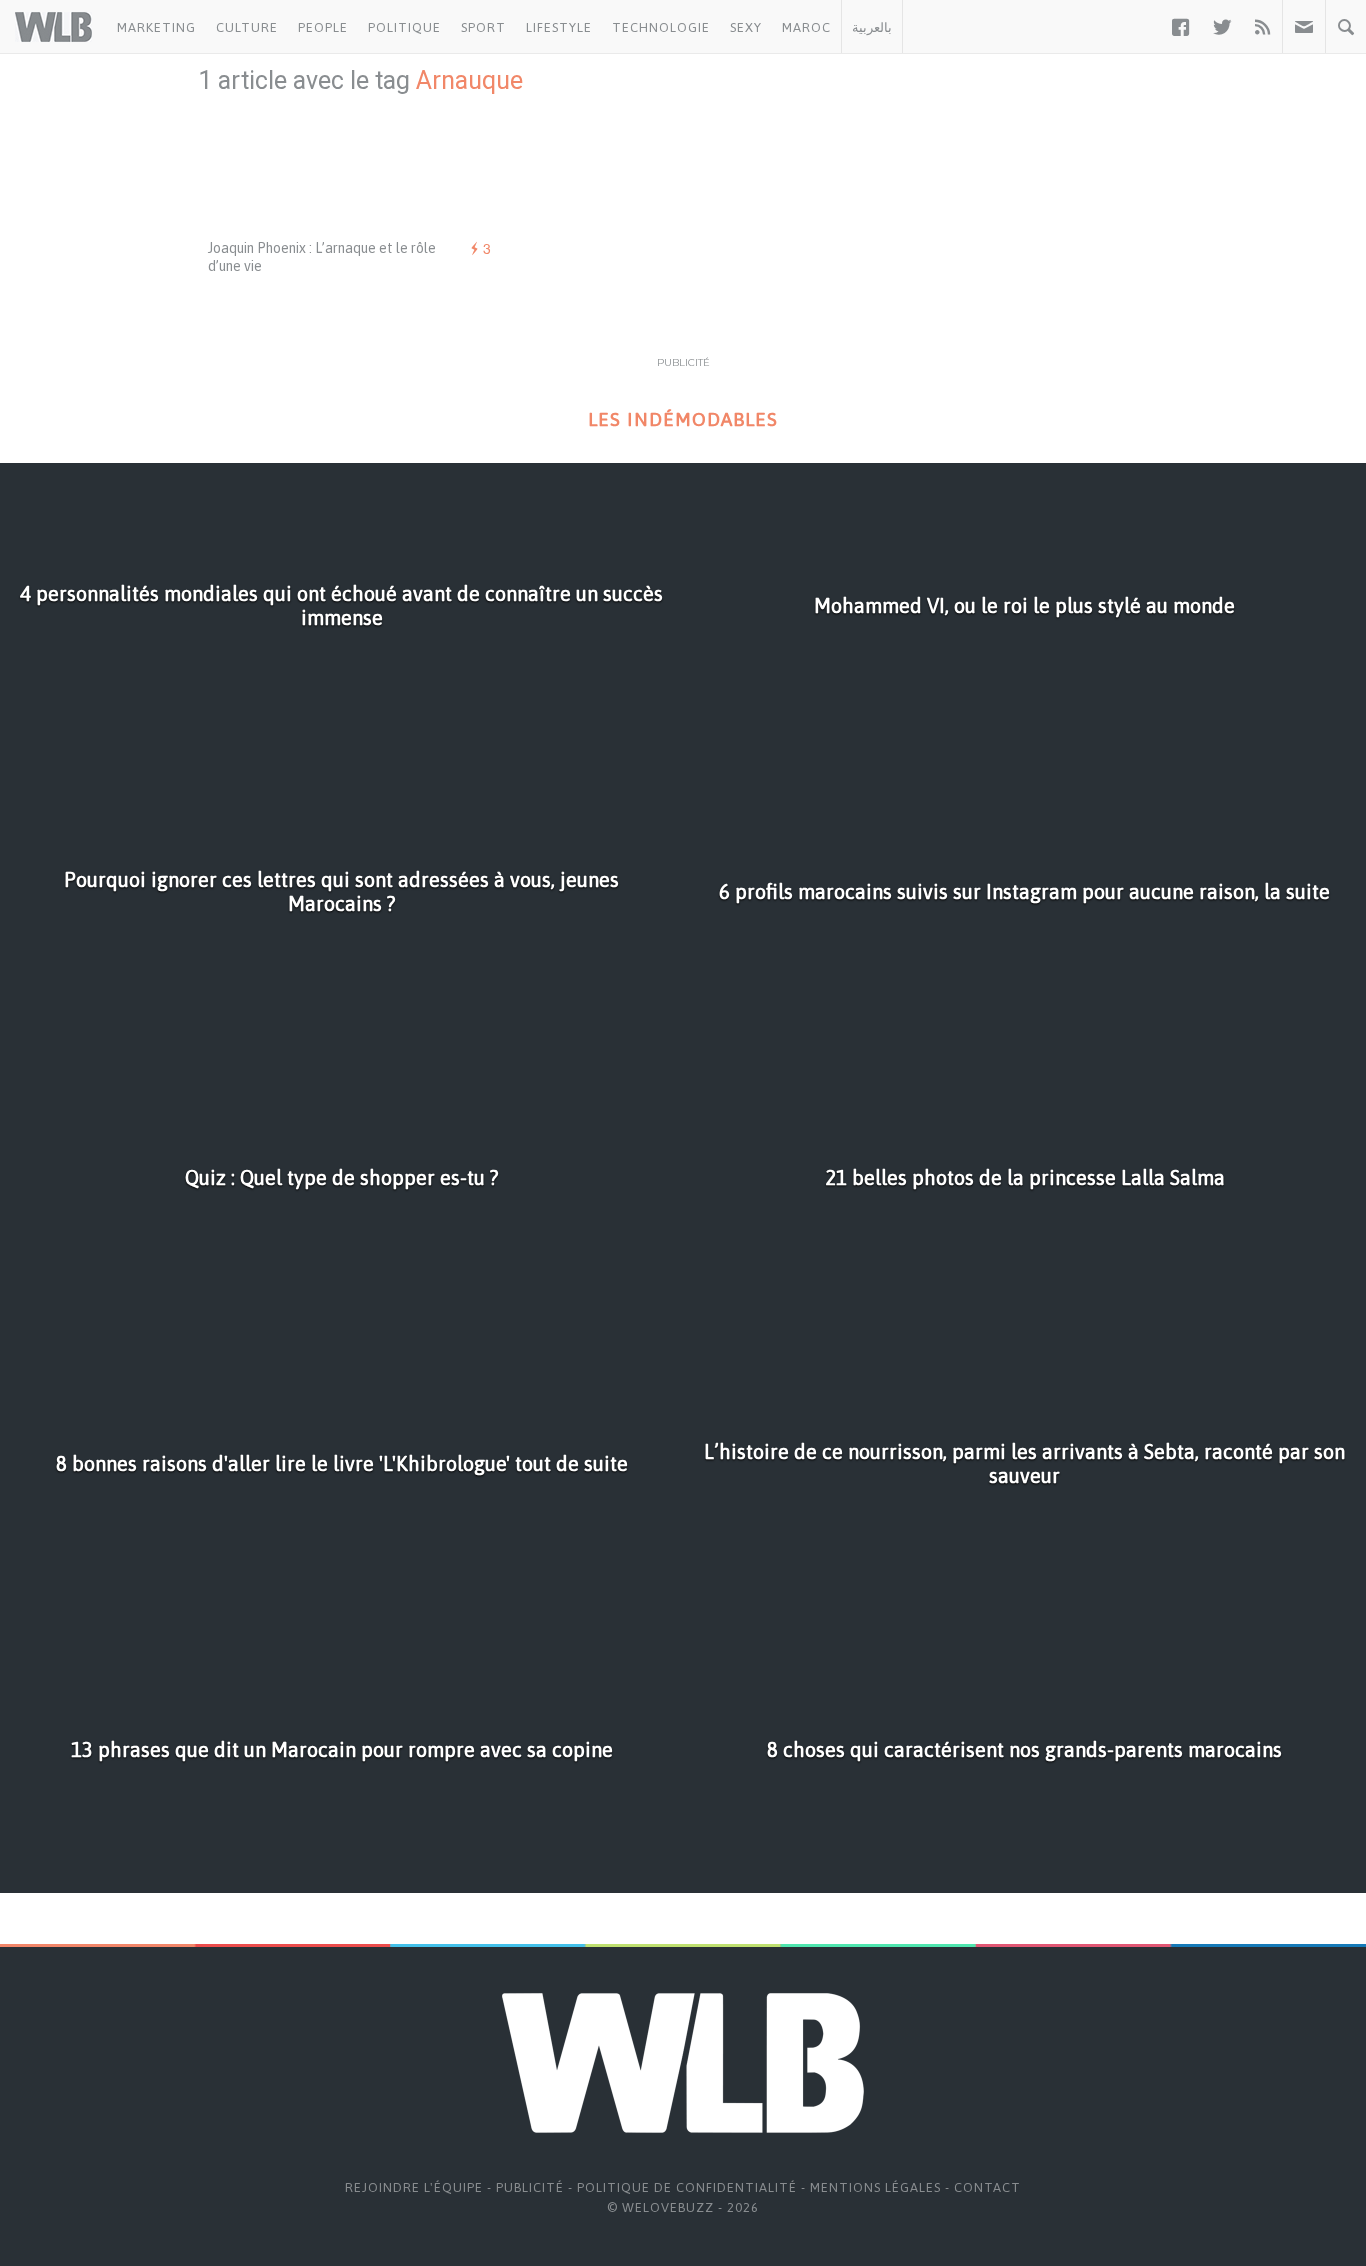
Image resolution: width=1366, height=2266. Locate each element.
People (323, 27)
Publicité (530, 2187)
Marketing (156, 27)
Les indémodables (683, 419)
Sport (483, 27)
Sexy (746, 27)
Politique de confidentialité (687, 2187)
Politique (404, 27)
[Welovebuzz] (53, 27)
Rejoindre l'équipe (414, 2187)
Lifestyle (559, 27)
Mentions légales (875, 2187)
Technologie (661, 27)
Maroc (806, 27)
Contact (987, 2187)
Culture (247, 27)
